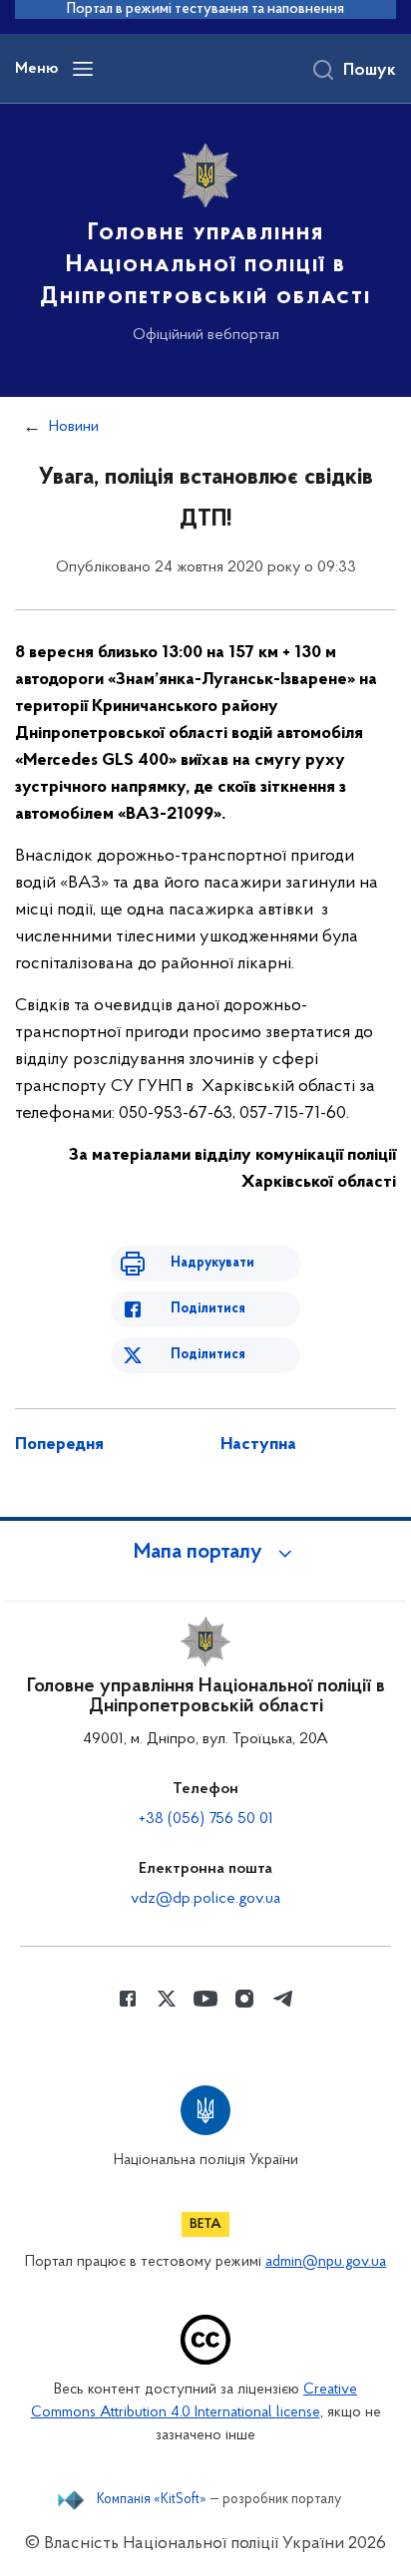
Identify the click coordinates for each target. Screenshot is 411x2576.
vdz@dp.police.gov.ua (205, 1899)
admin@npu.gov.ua (326, 2262)
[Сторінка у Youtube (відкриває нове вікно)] (205, 1999)
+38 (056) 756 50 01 (206, 1819)
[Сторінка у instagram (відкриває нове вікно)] (244, 1999)
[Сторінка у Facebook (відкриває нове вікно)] (128, 1999)
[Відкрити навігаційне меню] (83, 69)
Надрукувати (212, 1263)
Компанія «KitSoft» (152, 2500)
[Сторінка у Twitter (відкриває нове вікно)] (167, 1999)
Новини (74, 427)
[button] (205, 1553)
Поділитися (208, 1309)
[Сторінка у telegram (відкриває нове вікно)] (283, 1999)
